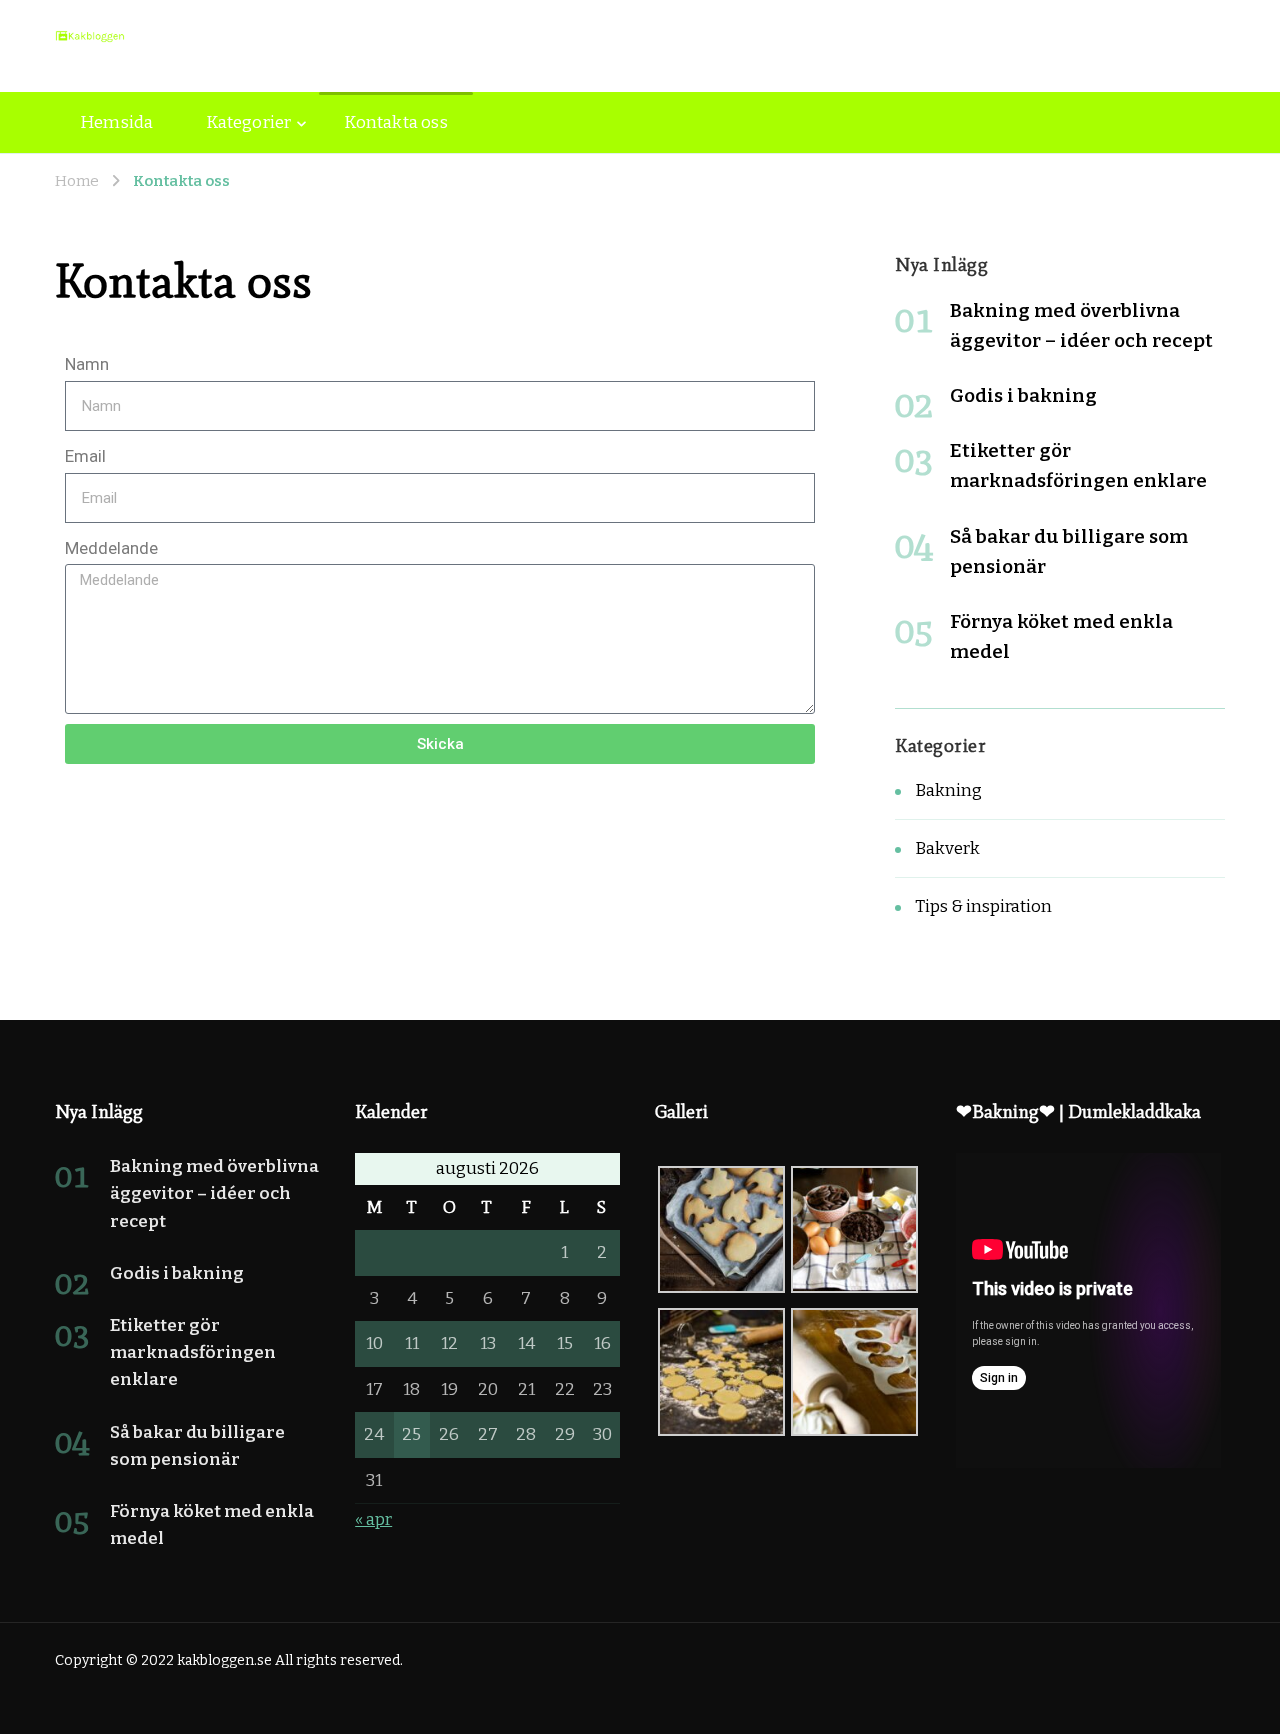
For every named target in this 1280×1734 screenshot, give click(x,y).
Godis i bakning (1023, 395)
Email (85, 456)
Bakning (948, 790)
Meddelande (111, 548)
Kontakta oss (395, 122)
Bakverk (947, 848)
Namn (87, 364)
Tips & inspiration (983, 906)
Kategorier (248, 122)
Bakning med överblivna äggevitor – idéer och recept (214, 1193)
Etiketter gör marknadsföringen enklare (193, 1352)
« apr (373, 1519)
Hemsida (116, 122)
